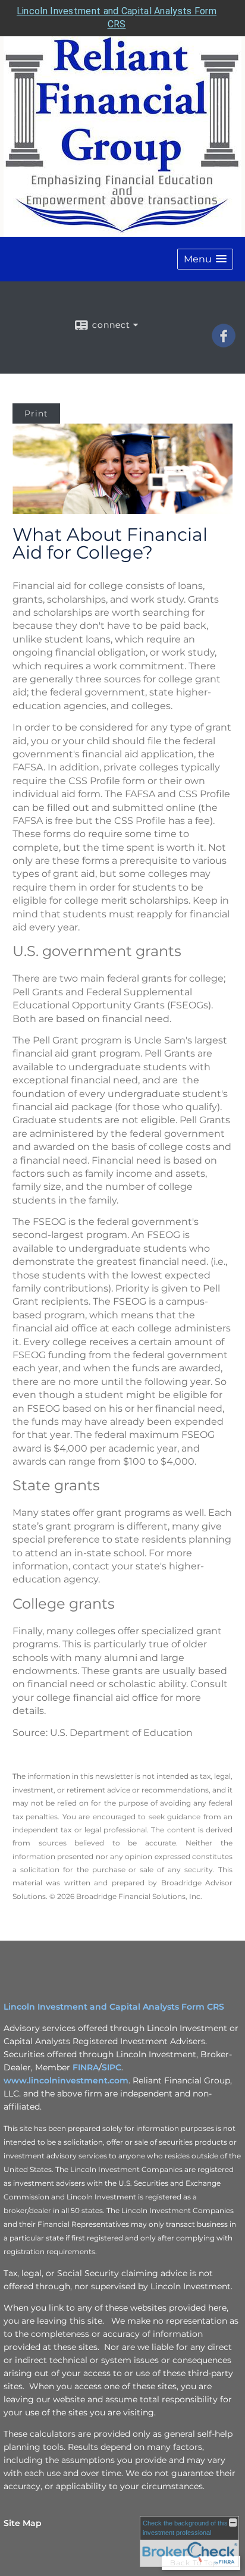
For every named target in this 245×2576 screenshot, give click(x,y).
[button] (205, 259)
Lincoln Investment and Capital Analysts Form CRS (114, 2007)
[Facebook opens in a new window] (224, 343)
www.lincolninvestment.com (66, 2080)
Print (36, 413)
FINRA (86, 2067)
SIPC (111, 2067)
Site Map (23, 2523)
